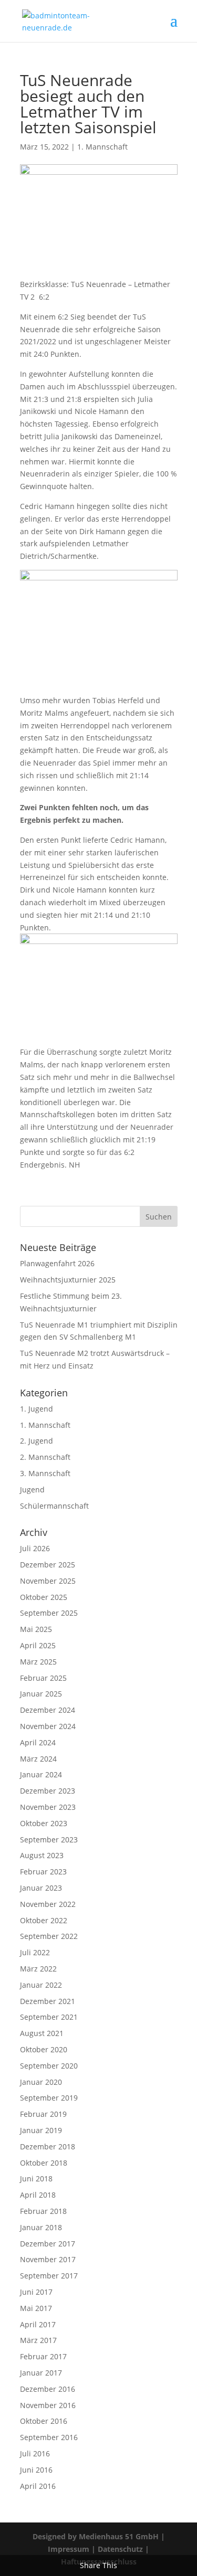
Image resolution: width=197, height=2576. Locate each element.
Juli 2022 (35, 1952)
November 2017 (48, 2259)
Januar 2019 (41, 2130)
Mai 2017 (36, 2308)
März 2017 (38, 2340)
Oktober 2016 (44, 2421)
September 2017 (49, 2276)
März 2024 (38, 1759)
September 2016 (49, 2437)
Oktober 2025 (44, 1597)
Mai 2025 (36, 1629)
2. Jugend (37, 1441)
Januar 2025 (41, 1694)
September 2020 (49, 2066)
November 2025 (48, 1581)
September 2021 (49, 2017)
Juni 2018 (36, 2179)
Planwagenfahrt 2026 (57, 1263)
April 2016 (38, 2486)
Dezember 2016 (48, 2389)
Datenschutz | (123, 2549)
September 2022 (49, 1936)
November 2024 (48, 1726)
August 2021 (42, 2033)
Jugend (32, 1490)
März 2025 (38, 1662)
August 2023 (42, 1855)
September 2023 (49, 1840)
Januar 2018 (41, 2227)
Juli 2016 (35, 2453)
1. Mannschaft (102, 147)
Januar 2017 (41, 2373)
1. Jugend (37, 1409)
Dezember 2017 (48, 2244)
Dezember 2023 (48, 1791)
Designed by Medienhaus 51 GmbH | (99, 2536)
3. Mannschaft (45, 1473)
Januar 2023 (41, 1888)
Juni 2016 (36, 2470)
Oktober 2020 (44, 2049)
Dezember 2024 (48, 1710)
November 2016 (48, 2405)
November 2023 (48, 1807)
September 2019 (49, 2098)
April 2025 (38, 1645)
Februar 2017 (43, 2356)
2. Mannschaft (45, 1457)
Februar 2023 (43, 1872)
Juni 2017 (36, 2292)
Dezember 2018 (48, 2146)
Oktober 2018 (44, 2163)
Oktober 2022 (44, 1920)
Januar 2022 (41, 1985)
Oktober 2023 (44, 1823)
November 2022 (48, 1904)
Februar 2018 (43, 2211)
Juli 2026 (35, 1548)
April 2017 (38, 2324)
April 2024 (38, 1742)
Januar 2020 (41, 2082)
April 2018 (38, 2195)
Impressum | (73, 2549)
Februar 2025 (43, 1678)
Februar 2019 (43, 2114)
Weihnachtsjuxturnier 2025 (68, 1280)
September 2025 (49, 1613)
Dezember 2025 (48, 1565)
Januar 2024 (41, 1774)
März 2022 (38, 1969)
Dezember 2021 (48, 2001)
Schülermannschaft (54, 1506)
